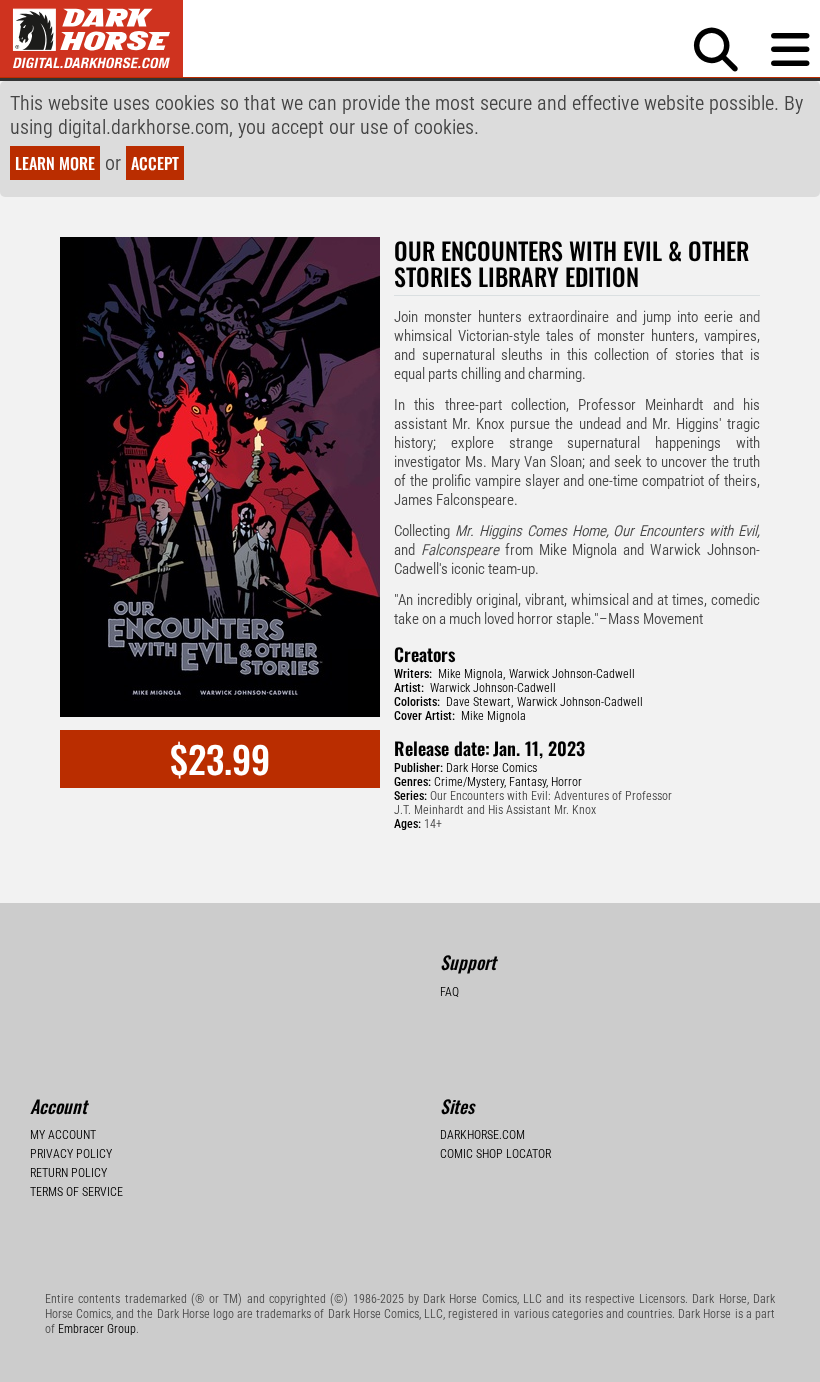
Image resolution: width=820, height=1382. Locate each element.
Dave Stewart (478, 702)
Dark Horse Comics (491, 768)
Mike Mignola (470, 674)
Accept (155, 163)
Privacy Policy (71, 1154)
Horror (566, 782)
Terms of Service (76, 1192)
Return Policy (68, 1173)
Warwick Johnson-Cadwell (572, 674)
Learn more (55, 163)
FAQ (449, 992)
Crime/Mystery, (470, 782)
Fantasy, (528, 782)
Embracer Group (97, 1329)
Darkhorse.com (482, 1135)
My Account (63, 1135)
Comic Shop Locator (495, 1154)
